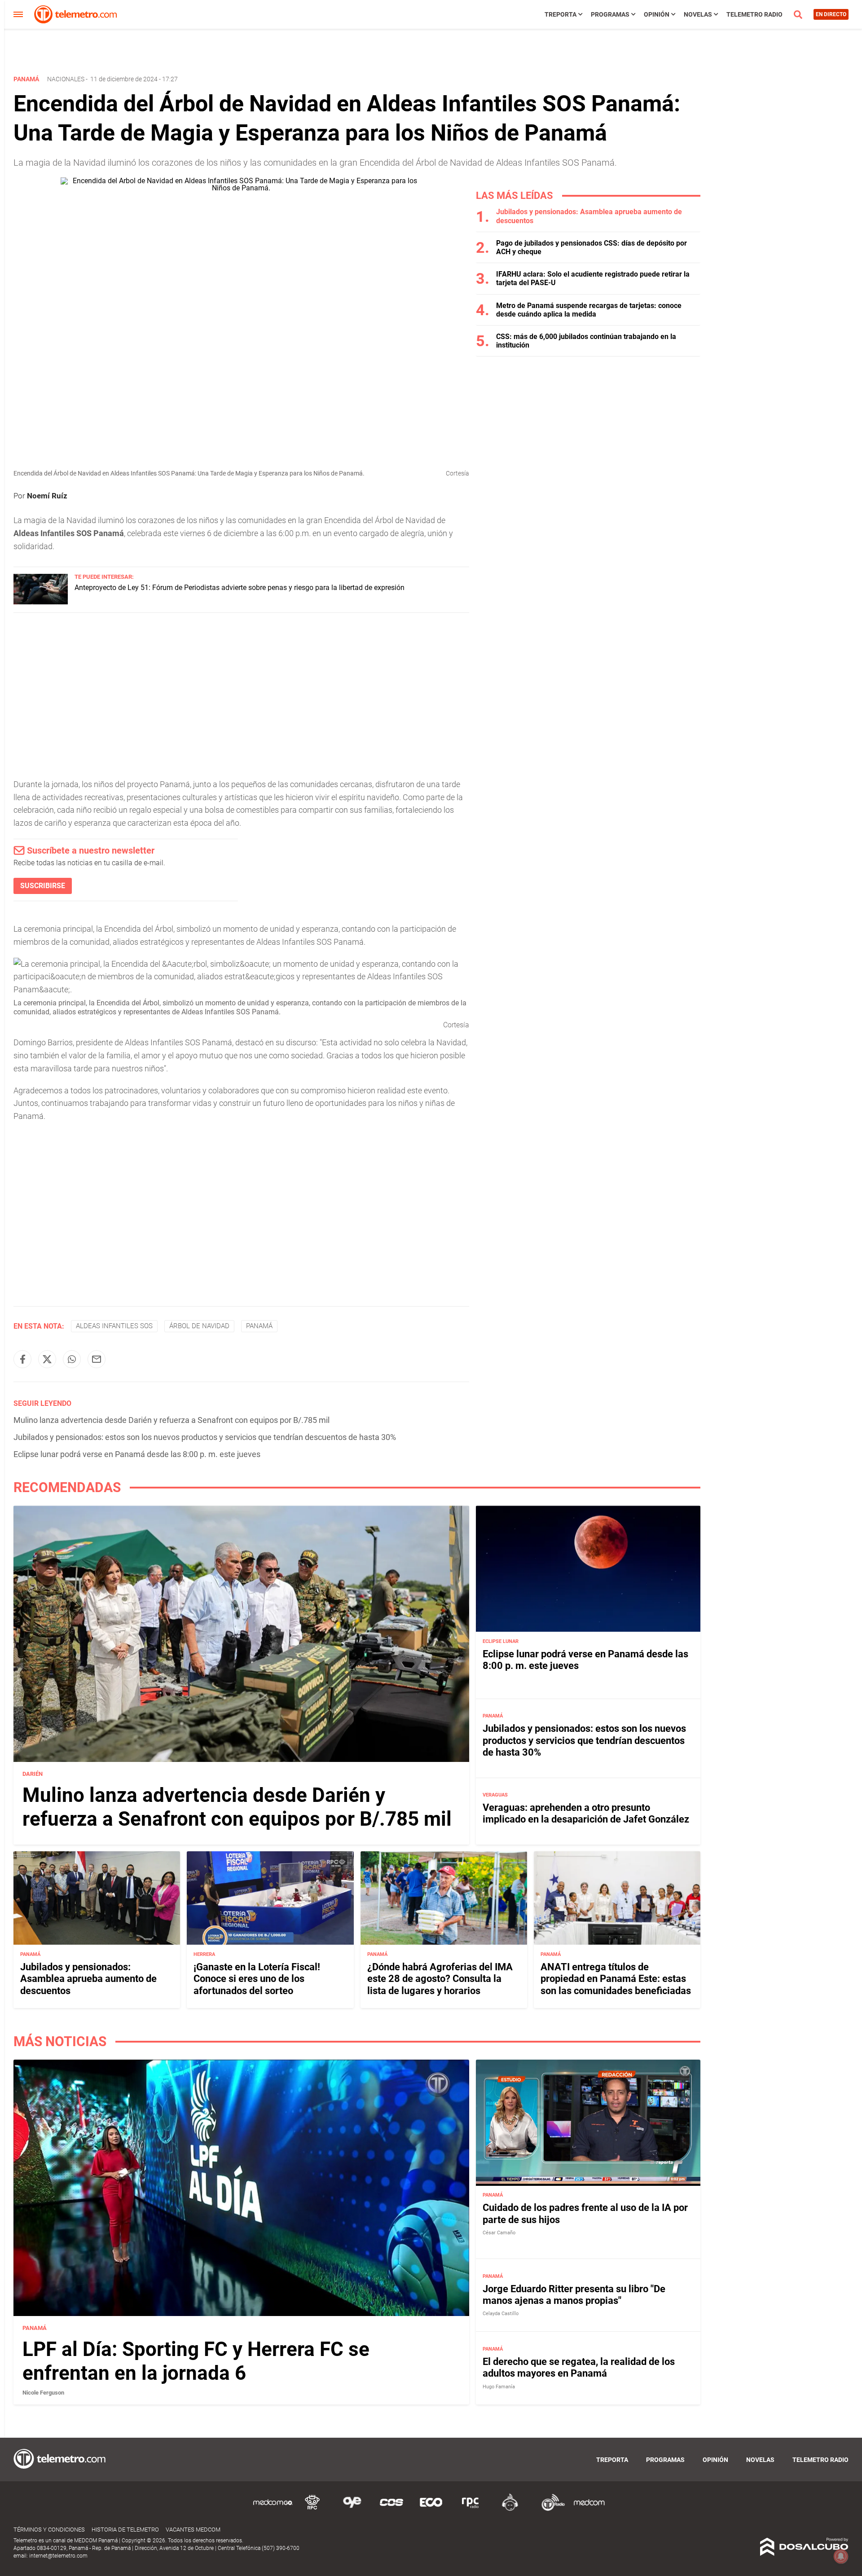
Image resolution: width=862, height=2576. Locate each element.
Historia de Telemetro (125, 2530)
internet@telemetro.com (58, 2556)
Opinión (657, 14)
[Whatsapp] (72, 1359)
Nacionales (66, 79)
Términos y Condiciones (49, 2530)
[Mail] (97, 1359)
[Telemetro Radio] (550, 2509)
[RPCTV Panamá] (312, 2509)
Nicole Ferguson (43, 2392)
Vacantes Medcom (193, 2530)
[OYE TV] (352, 2509)
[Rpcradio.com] (471, 2509)
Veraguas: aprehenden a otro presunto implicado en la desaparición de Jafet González (586, 1813)
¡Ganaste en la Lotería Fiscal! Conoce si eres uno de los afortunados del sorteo (257, 1978)
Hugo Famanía (499, 2387)
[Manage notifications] (841, 2556)
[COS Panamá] (391, 2509)
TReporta (561, 14)
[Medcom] (589, 2509)
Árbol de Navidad (199, 1326)
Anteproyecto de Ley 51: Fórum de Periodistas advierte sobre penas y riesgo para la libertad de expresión (240, 588)
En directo (831, 14)
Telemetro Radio (754, 14)
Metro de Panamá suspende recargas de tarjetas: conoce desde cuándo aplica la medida (589, 310)
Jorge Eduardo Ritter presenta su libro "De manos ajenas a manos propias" (574, 2295)
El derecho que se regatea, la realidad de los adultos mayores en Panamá (579, 2367)
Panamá (259, 1326)
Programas (610, 14)
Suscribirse (43, 886)
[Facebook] (22, 1359)
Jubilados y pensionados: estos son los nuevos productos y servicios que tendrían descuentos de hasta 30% (205, 1437)
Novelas (698, 14)
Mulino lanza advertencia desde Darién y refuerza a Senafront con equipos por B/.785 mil (172, 1420)
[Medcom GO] (273, 2509)
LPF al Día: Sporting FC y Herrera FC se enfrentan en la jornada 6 (196, 2361)
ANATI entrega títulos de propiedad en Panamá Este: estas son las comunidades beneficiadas (616, 1978)
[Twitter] (47, 1359)
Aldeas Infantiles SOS (114, 1326)
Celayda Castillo (501, 2314)
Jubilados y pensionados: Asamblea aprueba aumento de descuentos (88, 1978)
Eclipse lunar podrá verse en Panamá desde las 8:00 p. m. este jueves (137, 1454)
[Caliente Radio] (510, 2509)
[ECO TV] (431, 2509)
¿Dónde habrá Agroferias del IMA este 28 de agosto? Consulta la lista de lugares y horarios (440, 1978)
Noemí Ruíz (47, 496)
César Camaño (499, 2233)
